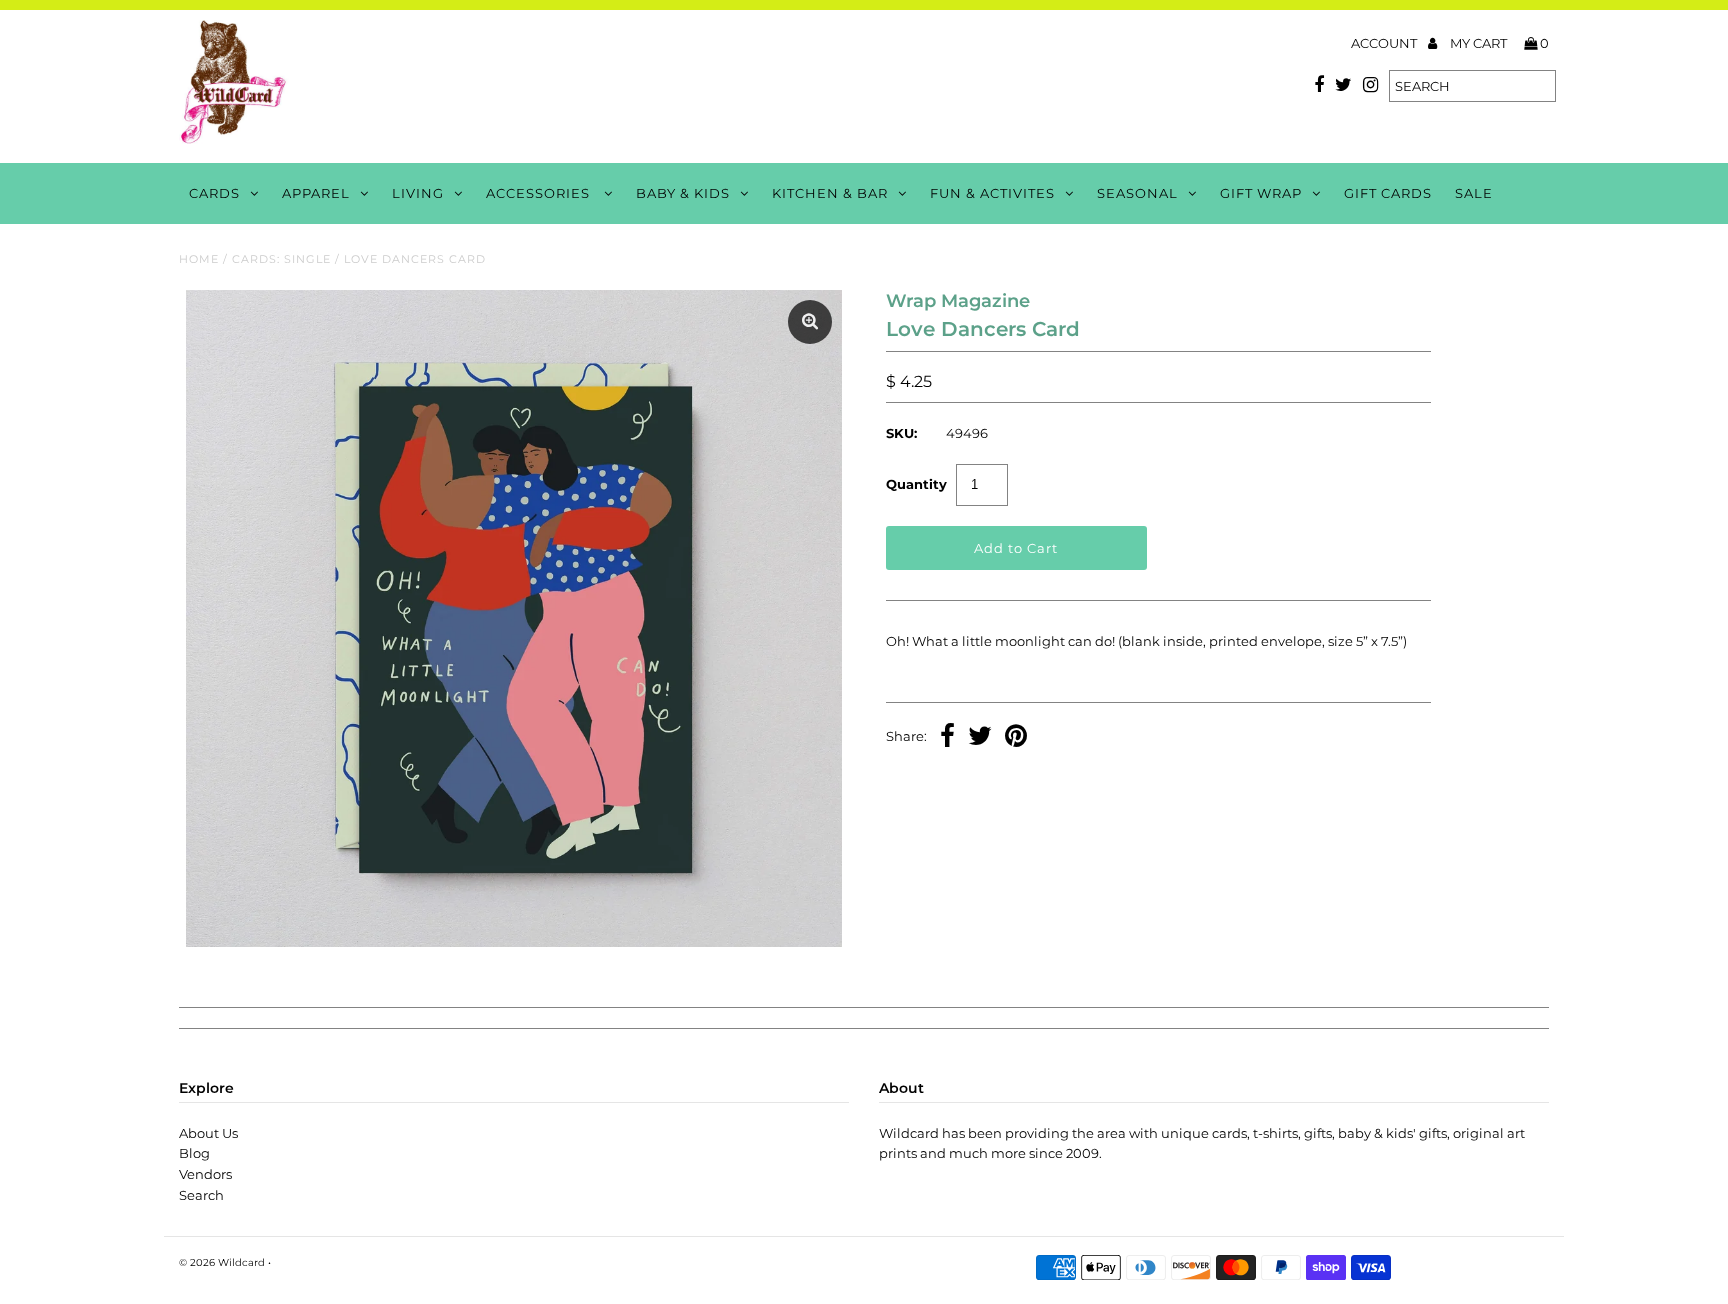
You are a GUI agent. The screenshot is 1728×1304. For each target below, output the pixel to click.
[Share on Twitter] (980, 738)
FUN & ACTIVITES (992, 193)
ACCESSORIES (540, 193)
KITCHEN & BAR (830, 193)
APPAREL (316, 193)
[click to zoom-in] (810, 322)
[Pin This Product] (1016, 738)
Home (199, 259)
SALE (1474, 193)
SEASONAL (1137, 193)
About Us (208, 1133)
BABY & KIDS (683, 193)
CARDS (214, 193)
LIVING (418, 193)
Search (201, 1195)
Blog (194, 1153)
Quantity (916, 484)
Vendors (205, 1174)
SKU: (901, 433)
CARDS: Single (281, 259)
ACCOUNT (1385, 43)
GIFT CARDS (1388, 193)
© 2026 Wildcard (222, 1262)
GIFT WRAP (1261, 193)
